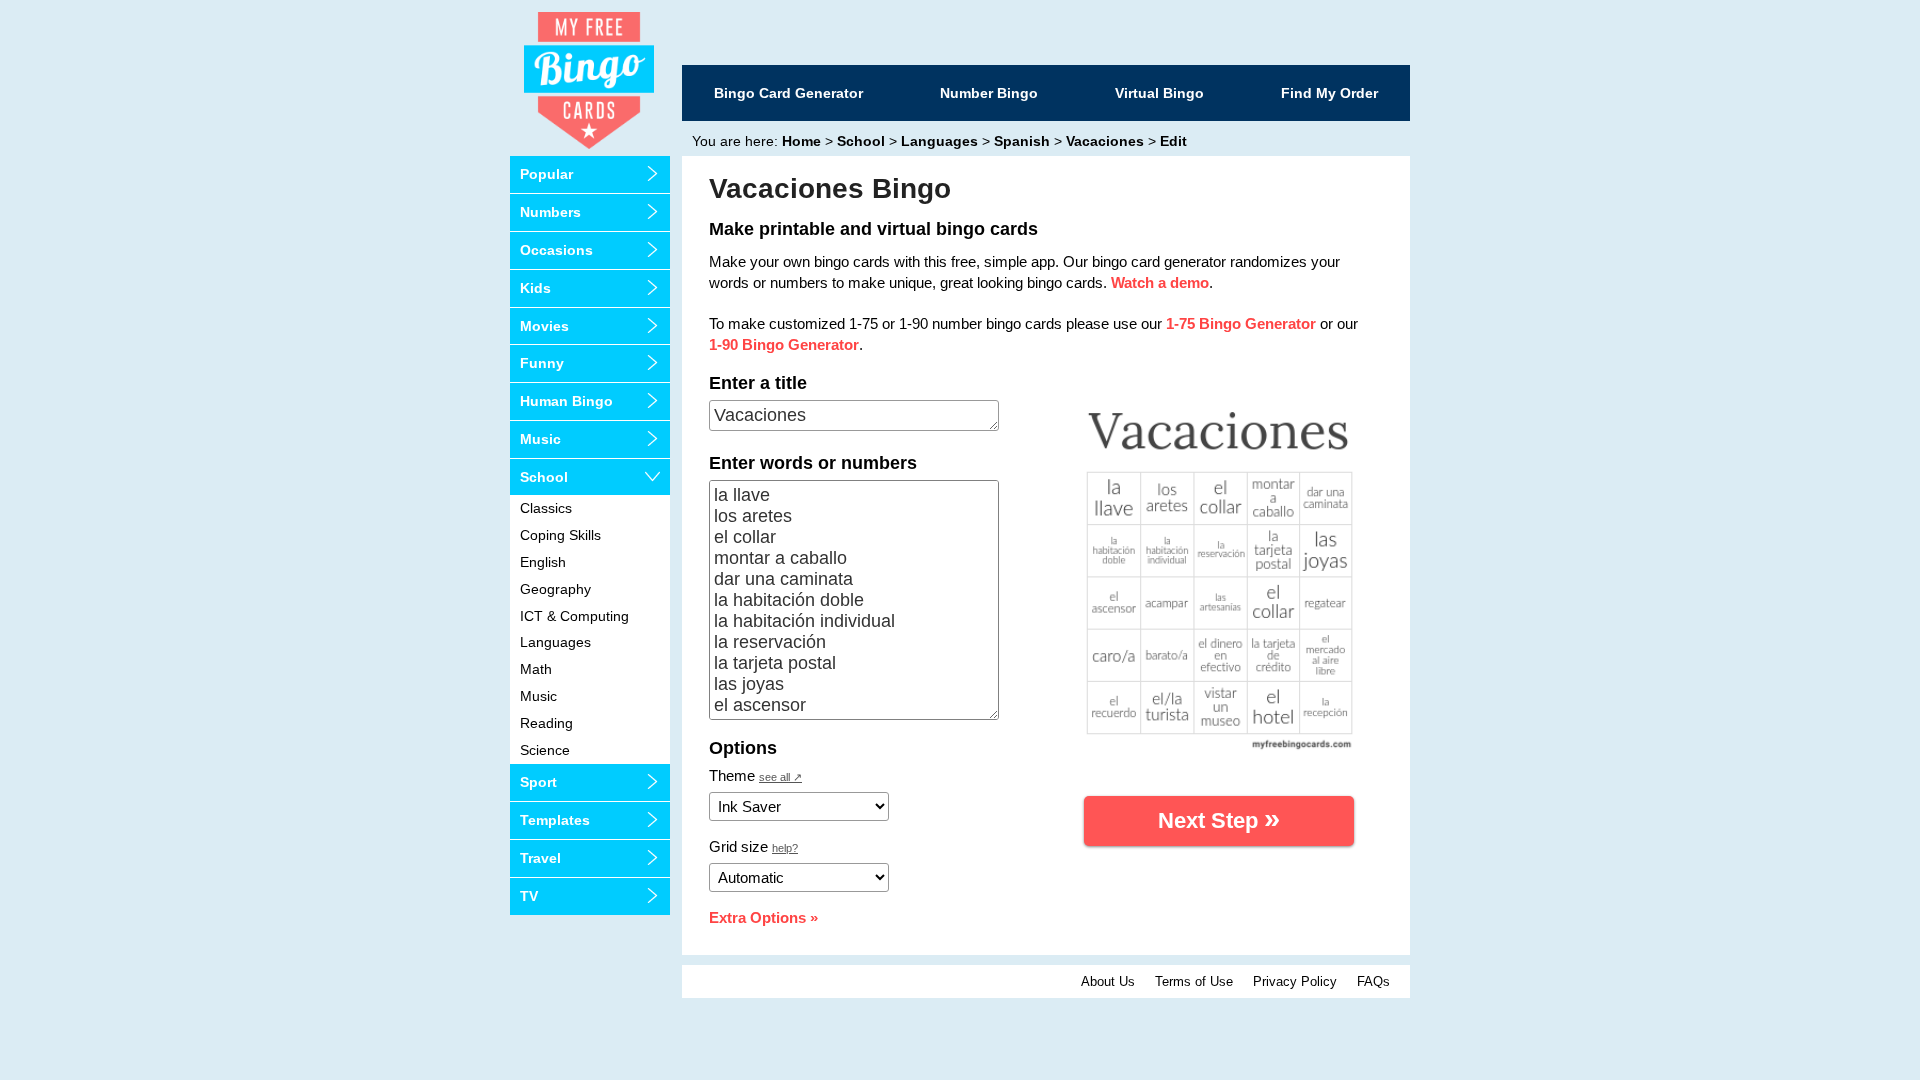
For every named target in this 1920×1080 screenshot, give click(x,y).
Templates (555, 820)
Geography (555, 589)
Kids (535, 288)
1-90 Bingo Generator (784, 344)
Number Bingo (989, 93)
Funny (542, 363)
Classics (546, 508)
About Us (1108, 981)
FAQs (1373, 981)
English (543, 562)
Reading (546, 723)
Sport (538, 782)
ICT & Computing (574, 616)
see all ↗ (780, 777)
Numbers (550, 212)
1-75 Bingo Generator (1241, 323)
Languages (555, 642)
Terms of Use (1194, 981)
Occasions (556, 250)
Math (536, 669)
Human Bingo (566, 401)
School (544, 477)
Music (540, 439)
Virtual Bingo (1159, 93)
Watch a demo (1160, 282)
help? (785, 848)
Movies (544, 326)
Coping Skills (560, 535)
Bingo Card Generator (788, 93)
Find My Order (1329, 93)
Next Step (1219, 818)
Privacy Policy (1295, 981)
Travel (540, 858)
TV (529, 896)
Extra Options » (763, 917)
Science (545, 750)
